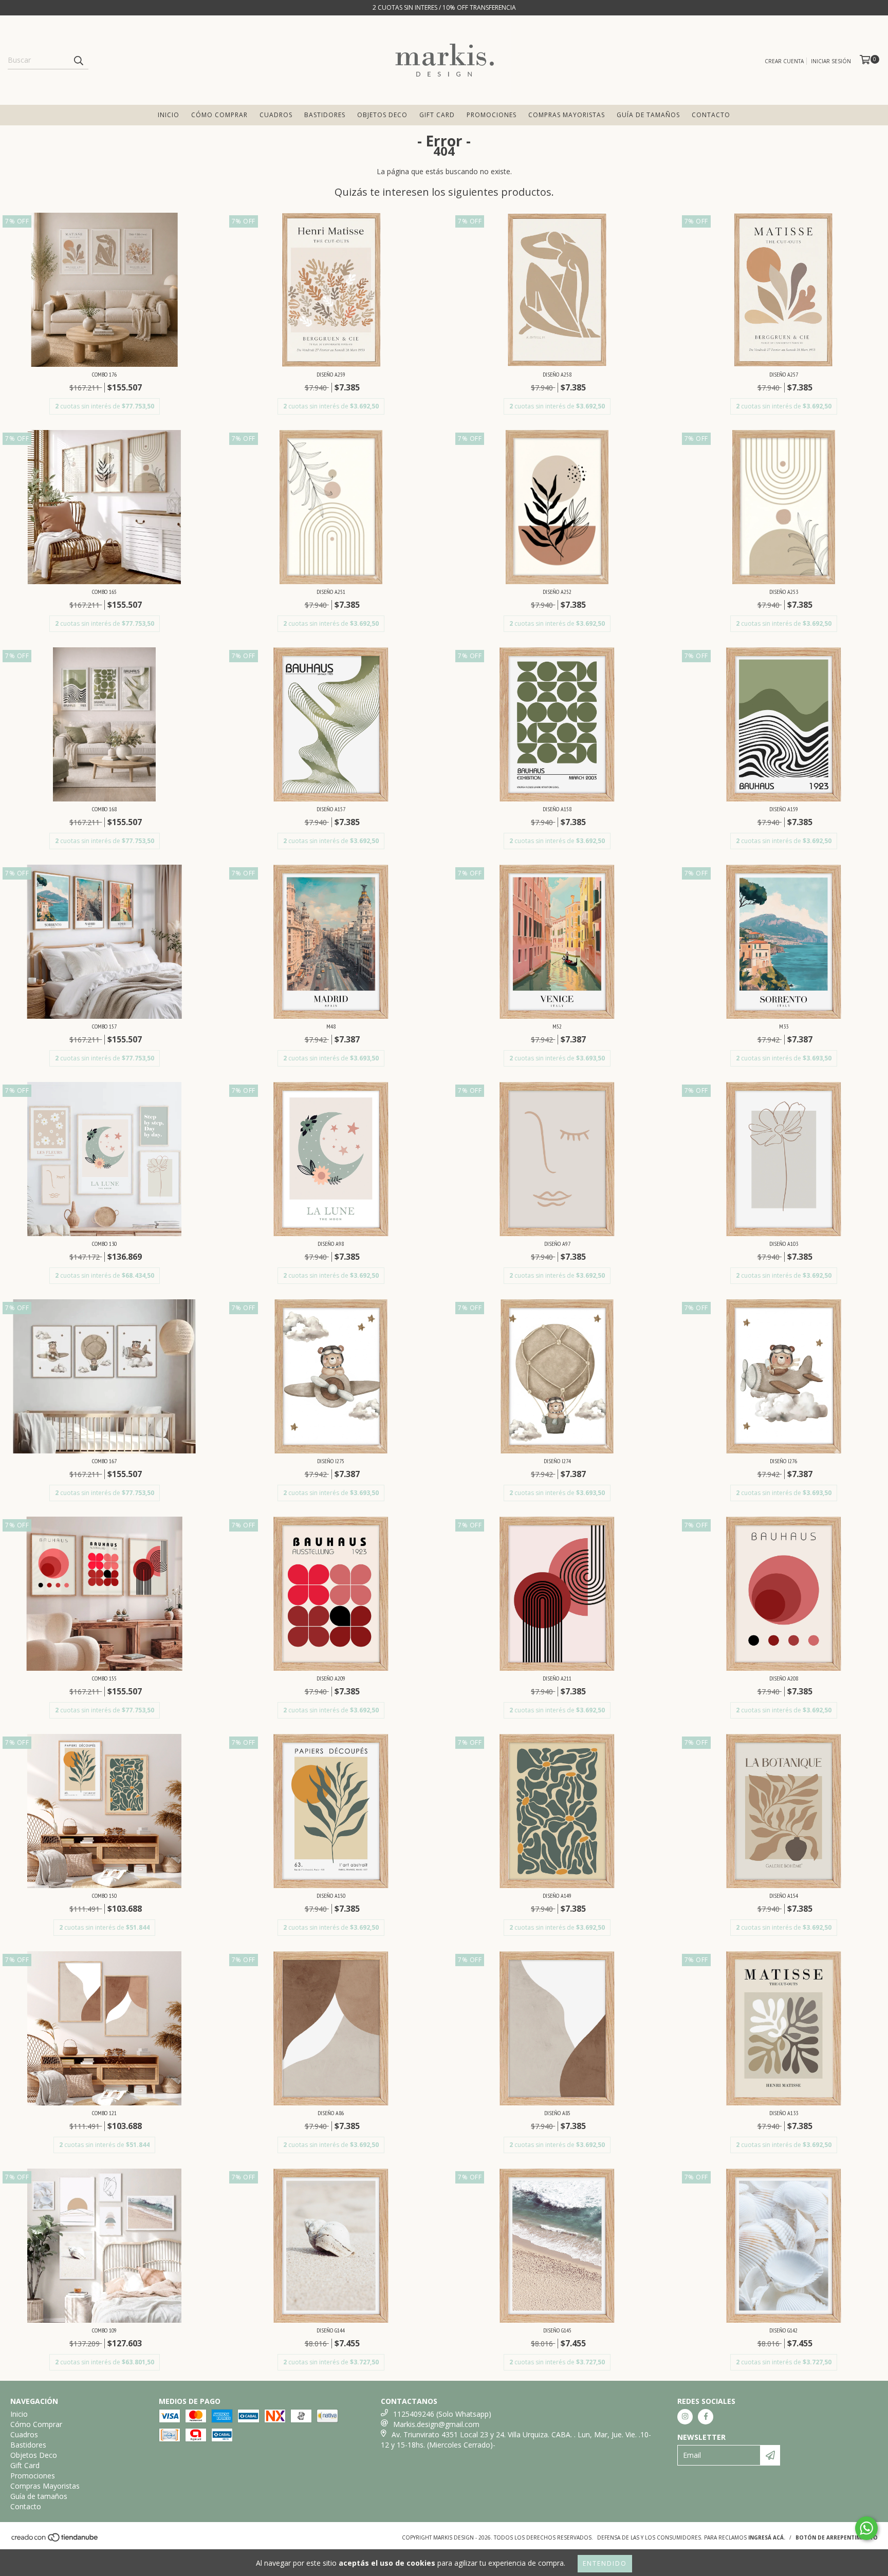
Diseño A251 (331, 592)
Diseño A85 (557, 2113)
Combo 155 (104, 1678)
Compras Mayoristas (567, 115)
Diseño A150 (331, 1896)
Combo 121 (104, 2113)
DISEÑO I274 (557, 1461)
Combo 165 (104, 592)
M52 (557, 1026)
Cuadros (276, 115)
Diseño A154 (784, 1896)
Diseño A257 (784, 374)
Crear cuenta (784, 61)
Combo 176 (104, 374)
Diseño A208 (784, 1678)
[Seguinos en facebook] (706, 2417)
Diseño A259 (331, 374)
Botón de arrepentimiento (837, 2537)
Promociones (492, 115)
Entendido (605, 2563)
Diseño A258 (557, 374)
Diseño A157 (331, 809)
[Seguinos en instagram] (685, 2417)
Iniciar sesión (831, 61)
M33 (784, 1026)
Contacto (711, 115)
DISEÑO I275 (331, 1461)
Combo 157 (104, 1026)
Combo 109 (104, 2330)
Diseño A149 (557, 1896)
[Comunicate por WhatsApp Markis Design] (866, 2528)
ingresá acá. (767, 2537)
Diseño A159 (784, 809)
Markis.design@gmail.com (436, 2424)
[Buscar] (78, 60)
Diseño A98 (331, 1244)
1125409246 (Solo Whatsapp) (442, 2414)
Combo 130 (104, 1244)
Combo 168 (104, 809)
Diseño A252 (557, 592)
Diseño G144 (331, 2330)
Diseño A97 (557, 1244)
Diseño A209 (331, 1678)
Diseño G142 (783, 2330)
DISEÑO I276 (783, 1461)
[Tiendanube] (55, 2540)
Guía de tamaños (648, 115)
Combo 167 (104, 1461)
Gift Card (437, 115)
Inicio (169, 115)
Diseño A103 (784, 1244)
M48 (331, 1026)
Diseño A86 (331, 2113)
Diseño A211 (557, 1678)
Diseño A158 (557, 809)
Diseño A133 (784, 2113)
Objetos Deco (382, 115)
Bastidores (325, 115)
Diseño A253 (784, 592)
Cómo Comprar (219, 115)
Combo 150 (104, 1896)
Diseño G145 (557, 2330)
